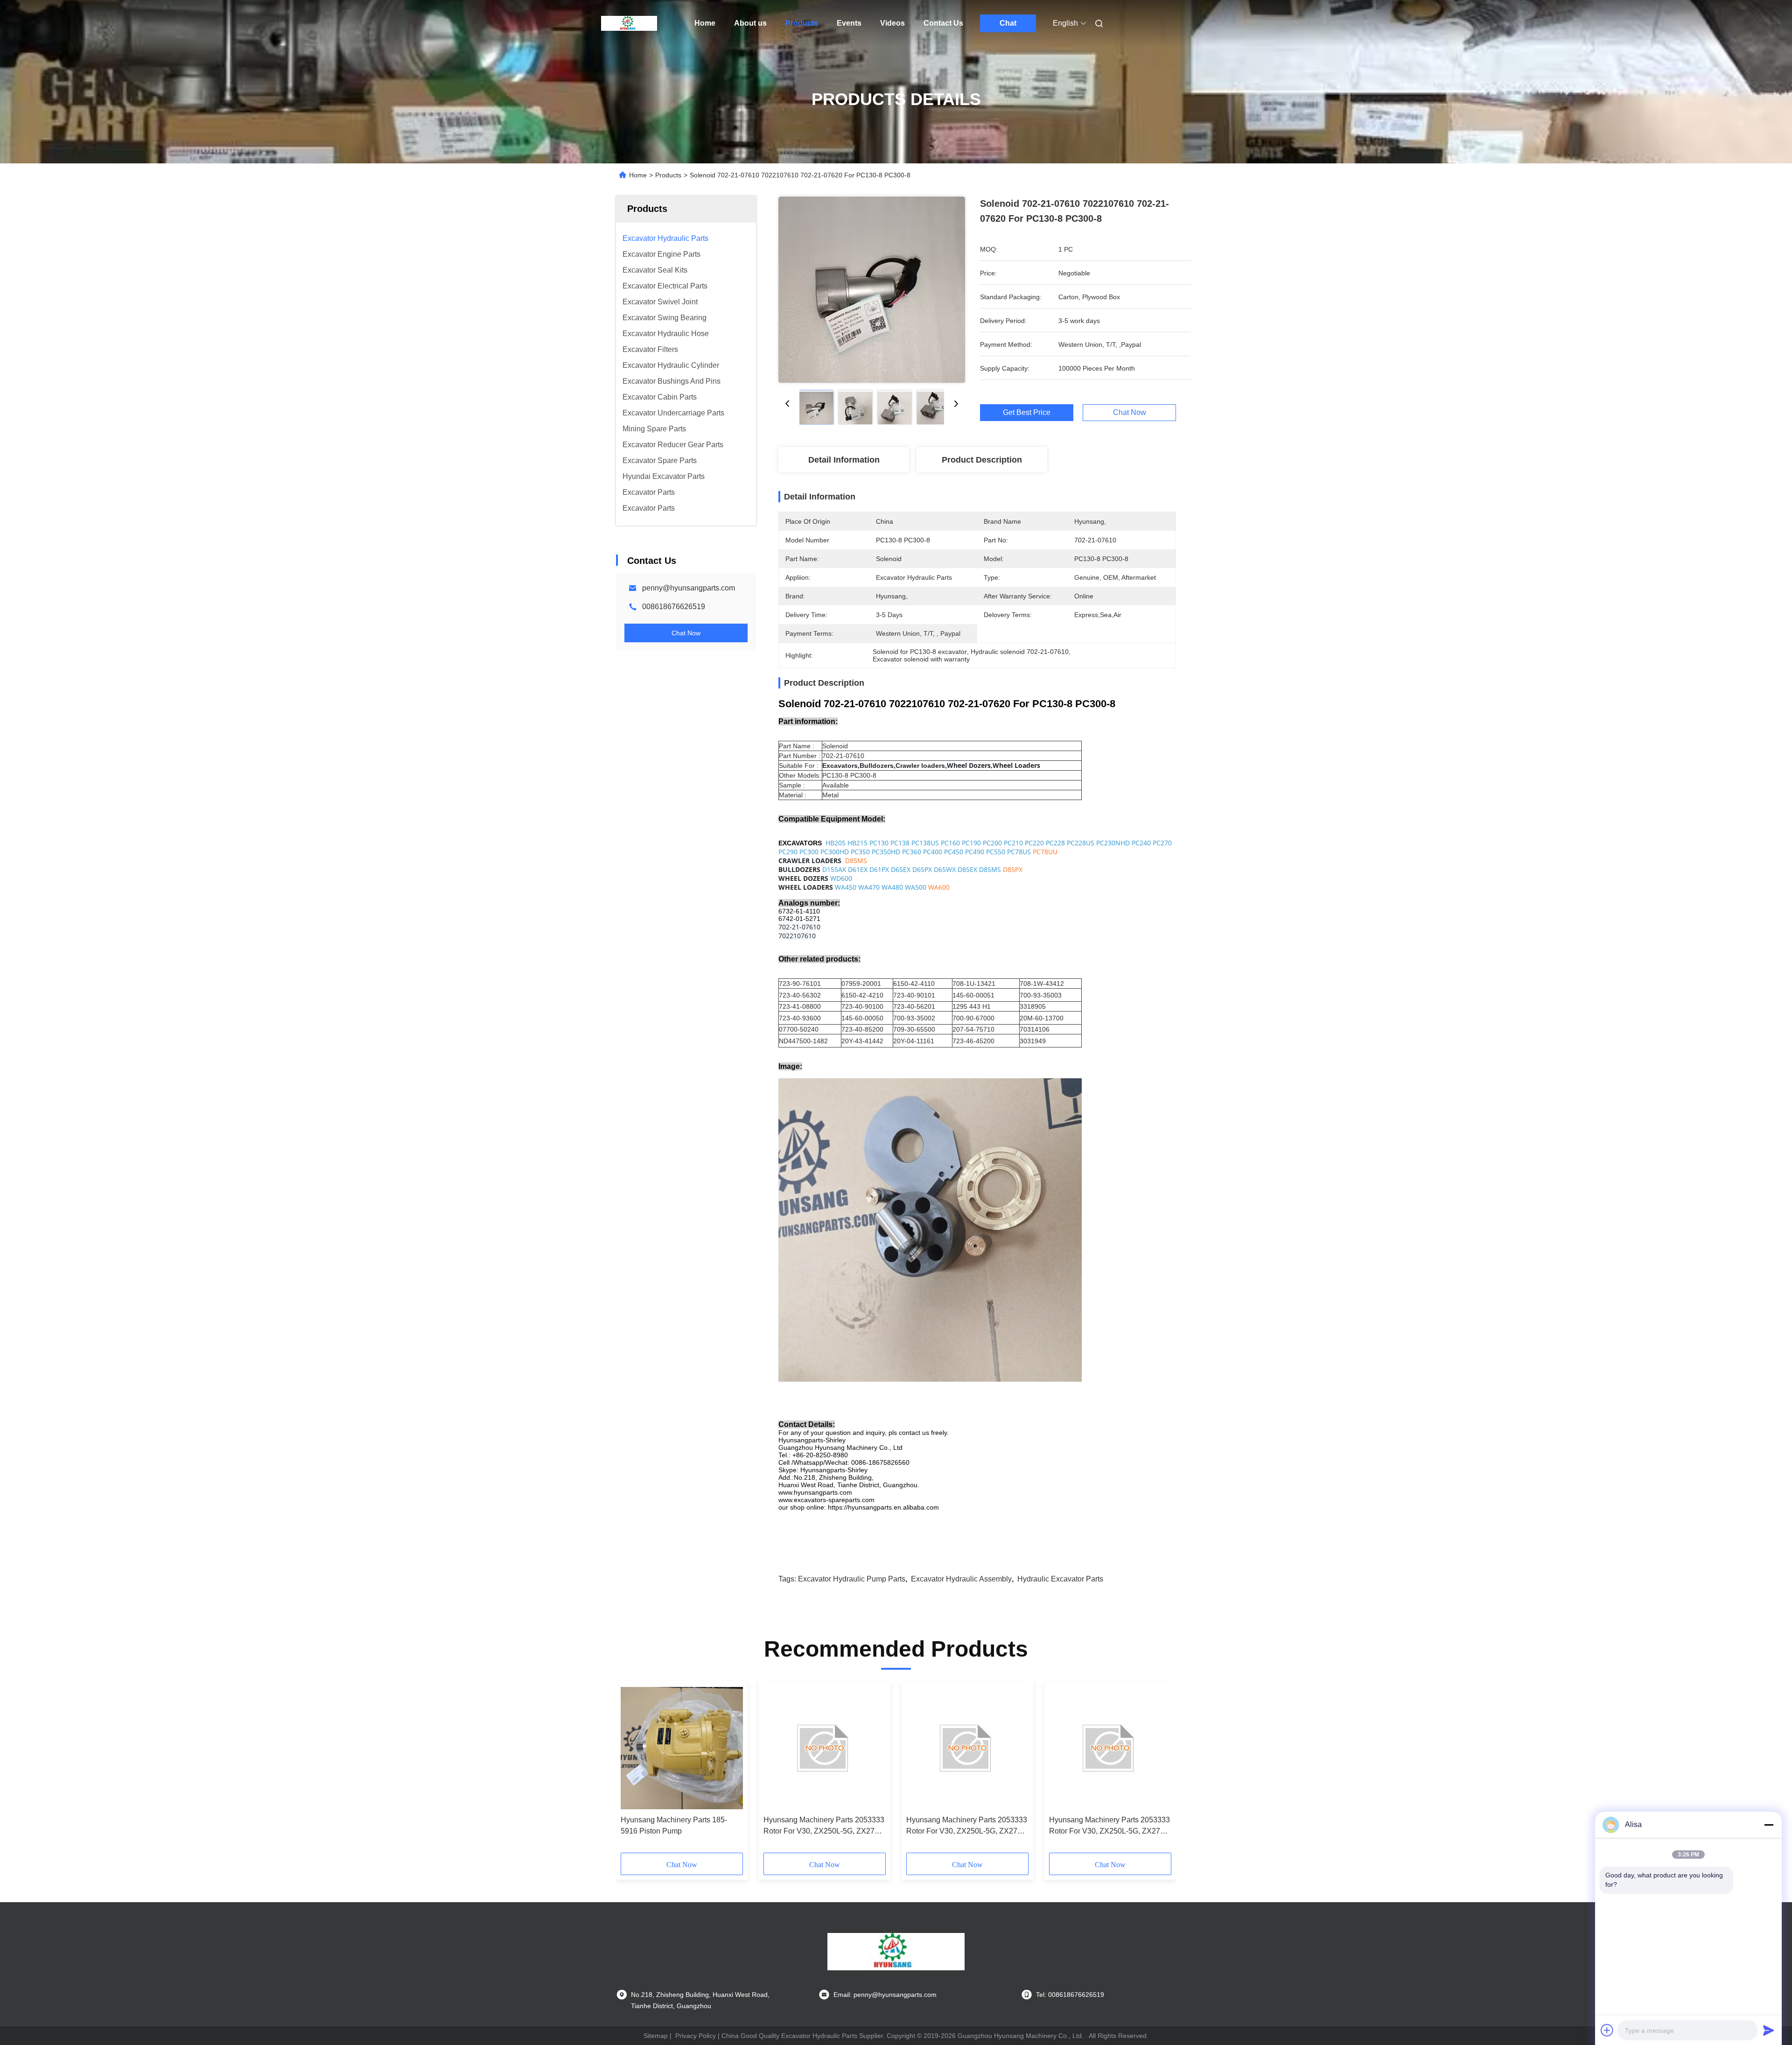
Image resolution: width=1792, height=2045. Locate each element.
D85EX (967, 869)
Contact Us (943, 23)
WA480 (892, 887)
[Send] (1769, 2030)
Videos (892, 23)
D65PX (922, 869)
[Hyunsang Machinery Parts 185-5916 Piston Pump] (682, 1748)
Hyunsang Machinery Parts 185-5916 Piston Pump (674, 1825)
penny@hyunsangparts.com (689, 588)
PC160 (950, 843)
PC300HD (835, 852)
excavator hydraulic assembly (961, 1579)
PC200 (992, 843)
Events (849, 23)
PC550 (996, 852)
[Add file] (1607, 2030)
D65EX (901, 869)
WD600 (841, 878)
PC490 (975, 852)
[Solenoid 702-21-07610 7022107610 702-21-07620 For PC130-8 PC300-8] (872, 289)
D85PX (1013, 869)
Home (705, 23)
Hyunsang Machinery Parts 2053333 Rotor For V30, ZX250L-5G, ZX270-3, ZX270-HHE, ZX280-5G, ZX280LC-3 (824, 1826)
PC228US (1081, 843)
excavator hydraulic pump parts (852, 1579)
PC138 (900, 843)
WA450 (846, 887)
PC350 (860, 852)
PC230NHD (1113, 843)
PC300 (809, 852)
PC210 (1013, 843)
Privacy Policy (696, 2036)
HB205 (836, 843)
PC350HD (886, 852)
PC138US (925, 843)
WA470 (869, 887)
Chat (1008, 23)
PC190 (971, 843)
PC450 (954, 852)
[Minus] (1769, 1825)
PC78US (1019, 852)
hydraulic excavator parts (1060, 1579)
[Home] (629, 23)
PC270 (1162, 843)
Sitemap (656, 2036)
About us (750, 23)
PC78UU (1045, 852)
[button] (633, 1770)
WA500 (916, 887)
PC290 (788, 852)
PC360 (912, 852)
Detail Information (844, 460)
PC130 (879, 843)
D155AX (834, 869)
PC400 (933, 852)
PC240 (1141, 843)
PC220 (1034, 843)
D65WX (945, 869)
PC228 (1055, 843)
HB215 (857, 843)
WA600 (939, 887)
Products (802, 23)
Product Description (982, 460)
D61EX (858, 869)
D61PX (879, 869)
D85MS (856, 861)
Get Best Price (1027, 413)
